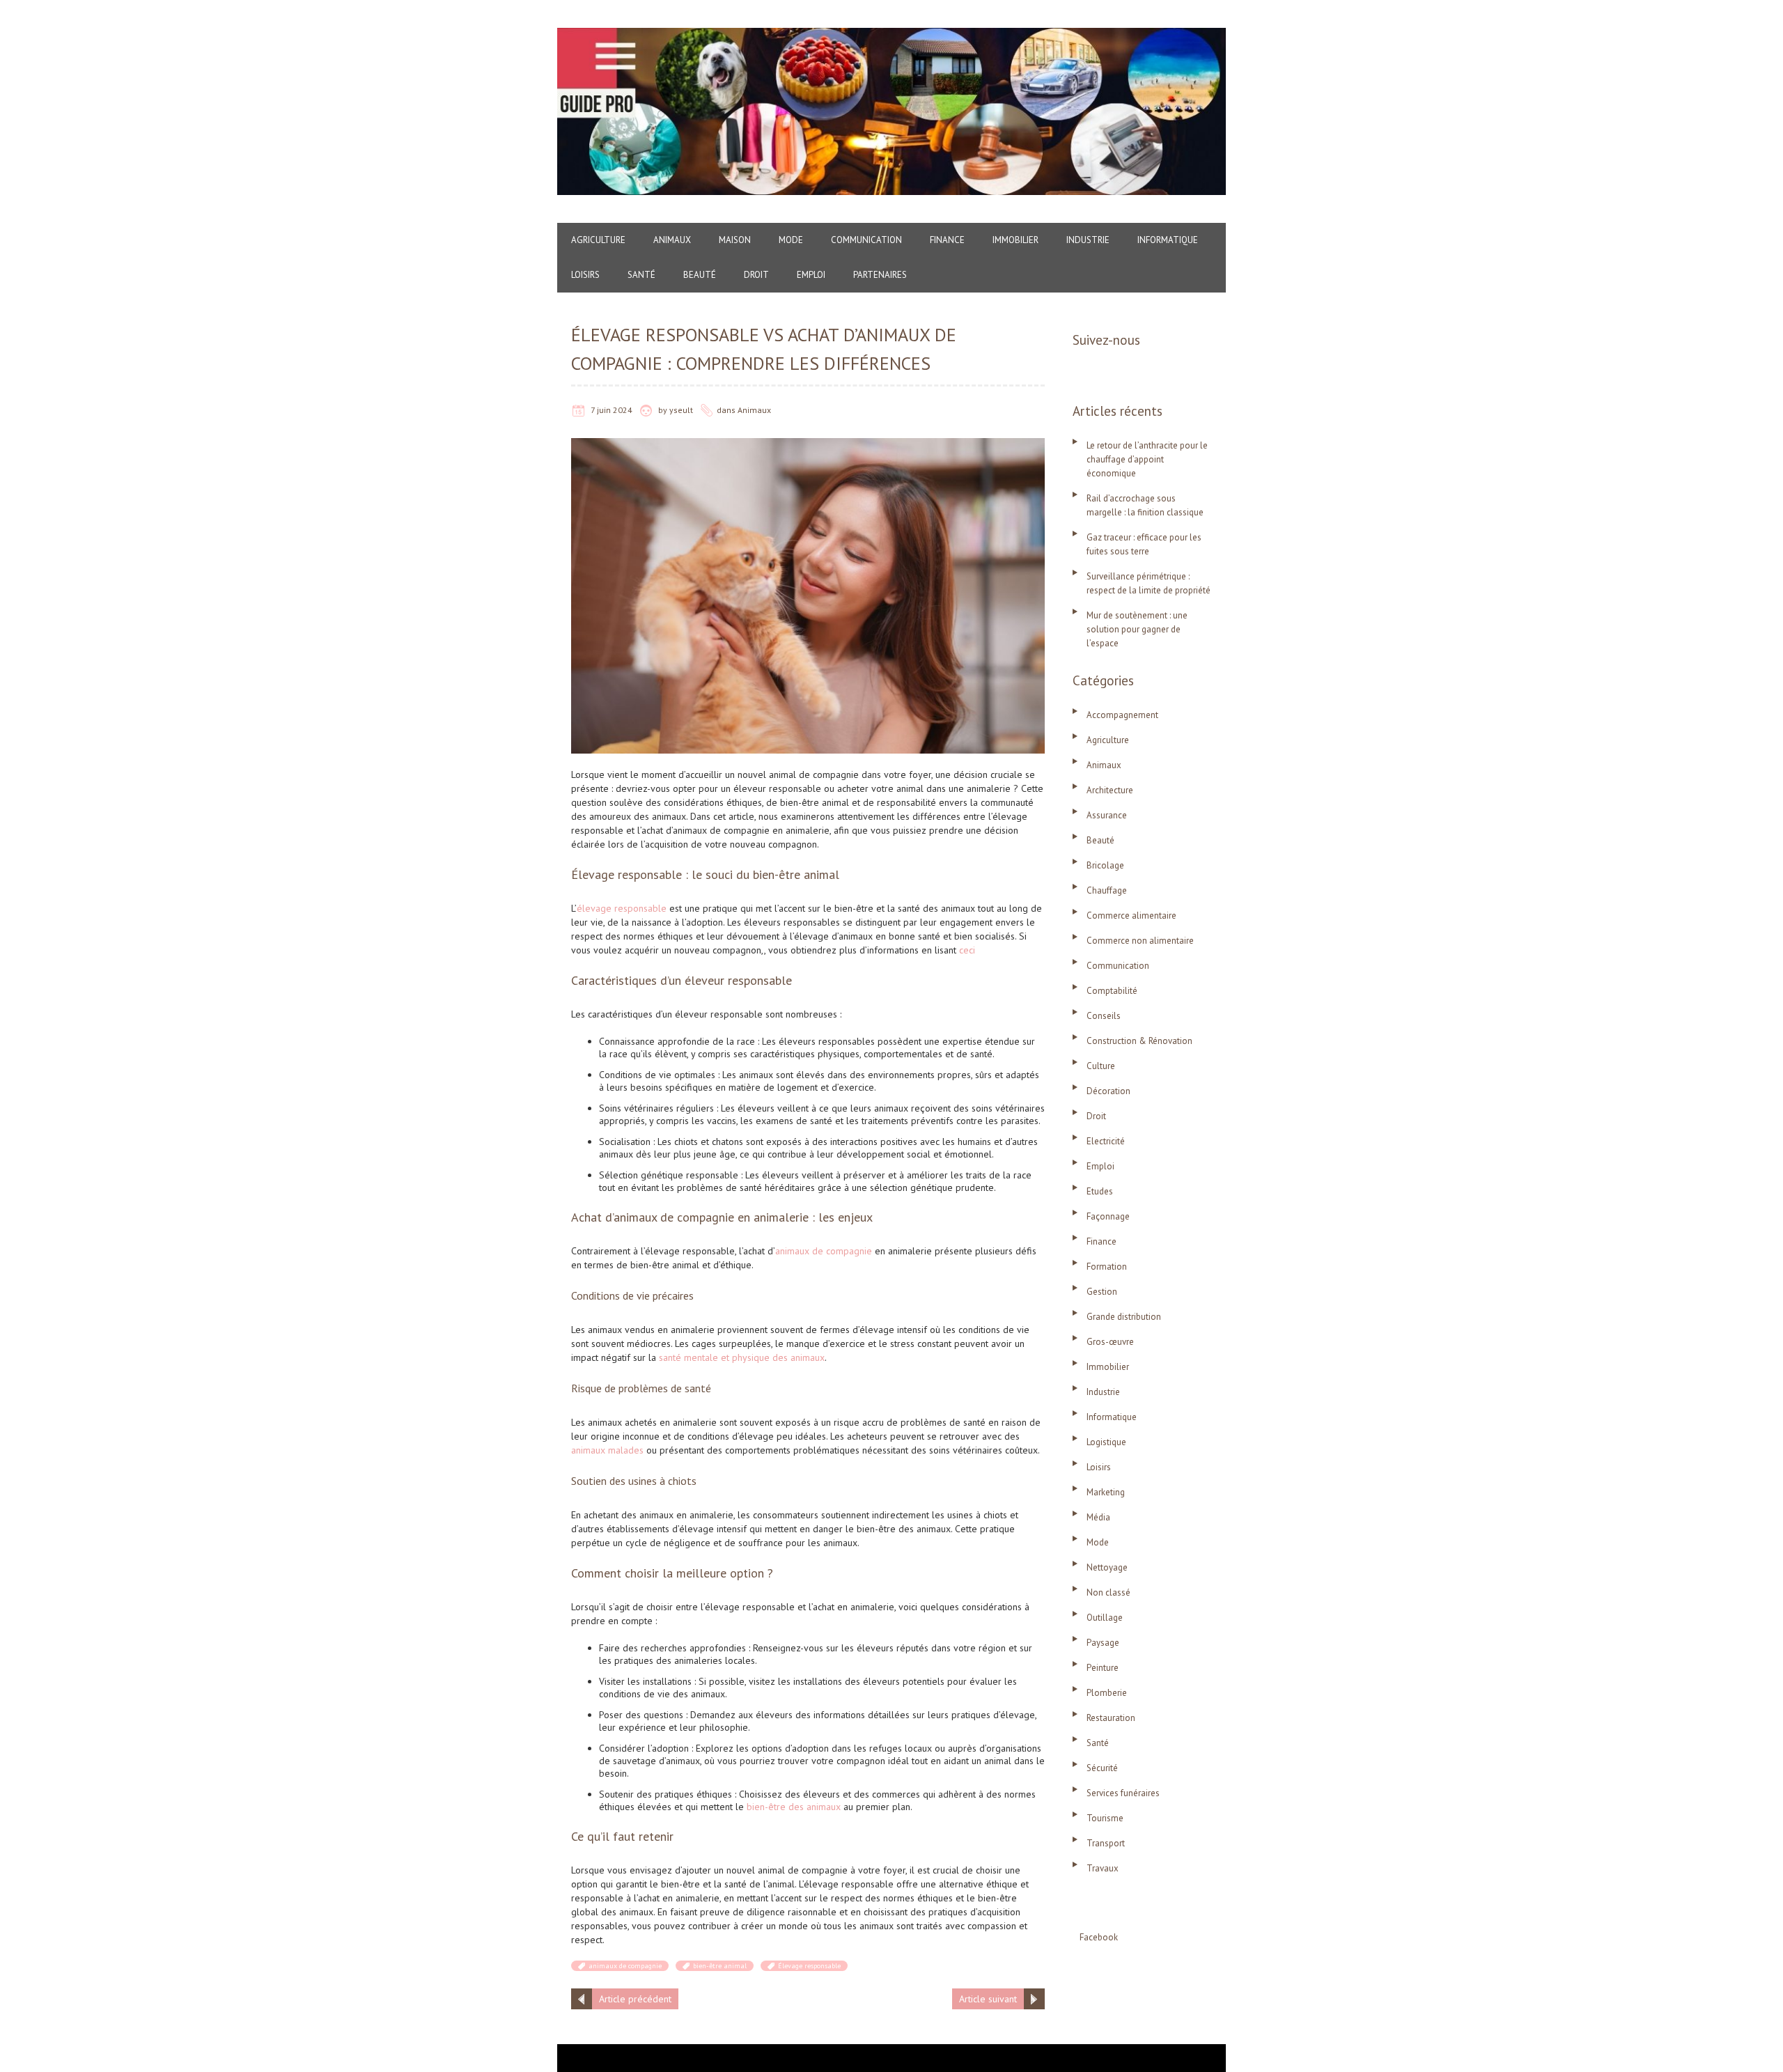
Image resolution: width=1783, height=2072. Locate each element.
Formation (1107, 1267)
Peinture (1103, 1668)
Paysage (1103, 1643)
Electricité (1106, 1141)
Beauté (700, 275)
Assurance (1107, 815)
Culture (1101, 1066)
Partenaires (880, 275)
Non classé (1108, 1592)
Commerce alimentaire (1131, 916)
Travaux (1103, 1868)
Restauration (1111, 1718)
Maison (735, 240)
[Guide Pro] (891, 35)
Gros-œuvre (1110, 1342)
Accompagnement (1122, 715)
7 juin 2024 (612, 410)
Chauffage (1107, 890)
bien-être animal (720, 1966)
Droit (756, 275)
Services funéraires (1123, 1793)
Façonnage (1108, 1216)
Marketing (1106, 1492)
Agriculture (598, 240)
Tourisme (1105, 1818)
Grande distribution (1124, 1317)
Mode (791, 240)
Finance (947, 240)
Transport (1106, 1843)
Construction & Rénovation (1139, 1041)
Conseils (1104, 1016)
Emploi (811, 275)
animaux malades (607, 1450)
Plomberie (1107, 1693)
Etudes (1100, 1191)
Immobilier (1015, 240)
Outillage (1105, 1618)
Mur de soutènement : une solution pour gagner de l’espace (1137, 629)
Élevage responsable (809, 1966)
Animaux (672, 240)
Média (1098, 1517)
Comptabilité (1112, 991)
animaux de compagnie (824, 1251)
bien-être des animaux (794, 1807)
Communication (866, 240)
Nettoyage (1107, 1567)
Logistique (1106, 1442)
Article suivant (988, 1999)
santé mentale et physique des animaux (742, 1357)
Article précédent (635, 1999)
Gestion (1102, 1292)
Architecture (1110, 790)
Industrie (1088, 240)
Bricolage (1105, 865)
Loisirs (585, 275)
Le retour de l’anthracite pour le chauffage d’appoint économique (1147, 459)
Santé (641, 275)
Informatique (1168, 240)
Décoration (1108, 1091)
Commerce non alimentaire (1140, 941)
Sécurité (1102, 1768)
